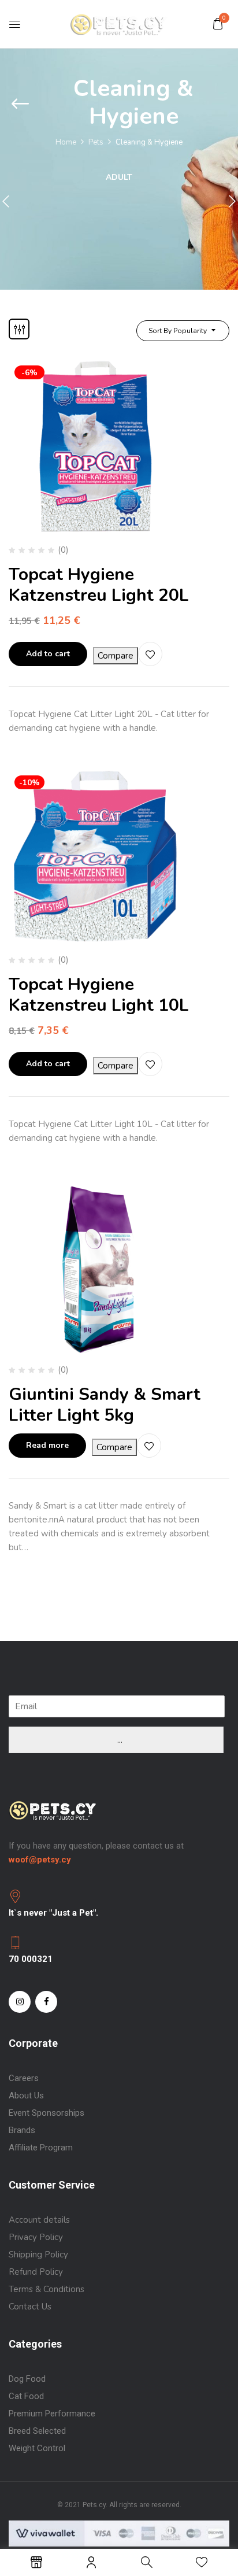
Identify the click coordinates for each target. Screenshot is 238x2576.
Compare (116, 656)
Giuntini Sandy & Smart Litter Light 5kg (105, 1405)
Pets (96, 142)
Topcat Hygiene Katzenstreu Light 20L (99, 585)
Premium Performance (53, 2414)
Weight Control (37, 2448)
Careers (24, 2078)
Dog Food (27, 2379)
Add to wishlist (150, 654)
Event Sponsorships (47, 2113)
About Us (26, 2095)
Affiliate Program (41, 2148)
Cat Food (26, 2396)
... (120, 1740)
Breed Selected (37, 2431)
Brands (22, 2130)
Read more (47, 1445)
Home (66, 142)
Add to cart (48, 654)
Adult (119, 178)
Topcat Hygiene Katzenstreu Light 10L (99, 995)
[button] (218, 24)
